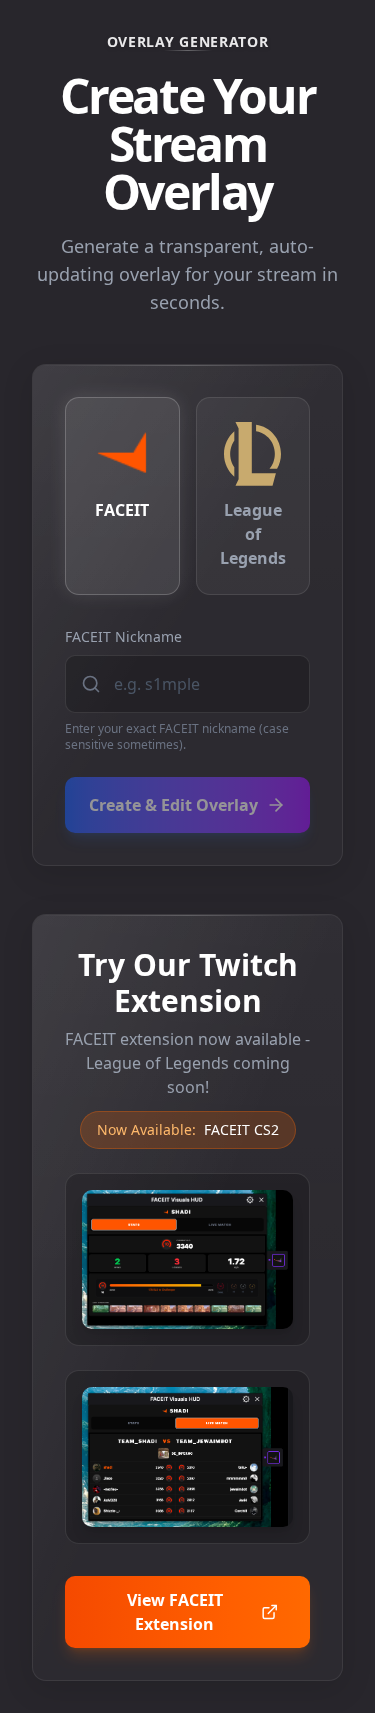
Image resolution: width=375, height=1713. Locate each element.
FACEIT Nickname (123, 636)
